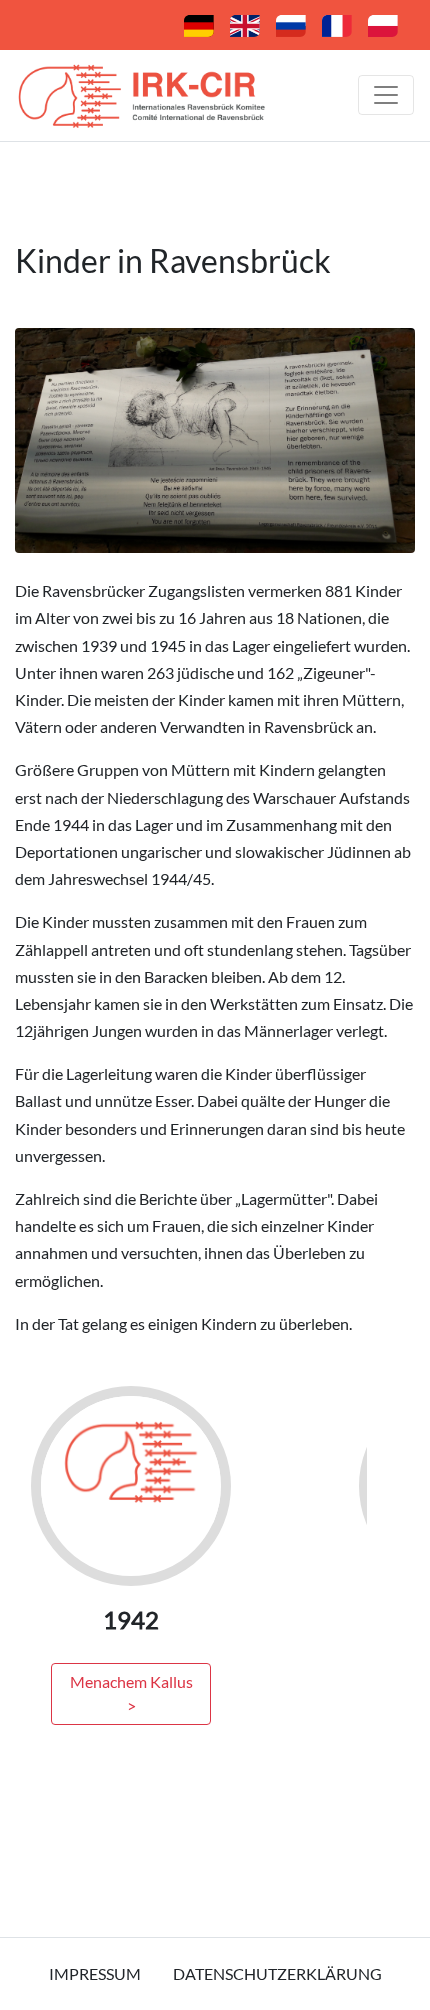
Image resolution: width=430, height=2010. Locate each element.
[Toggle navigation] (386, 95)
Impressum (95, 1973)
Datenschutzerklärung (277, 1973)
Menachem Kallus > (131, 1693)
